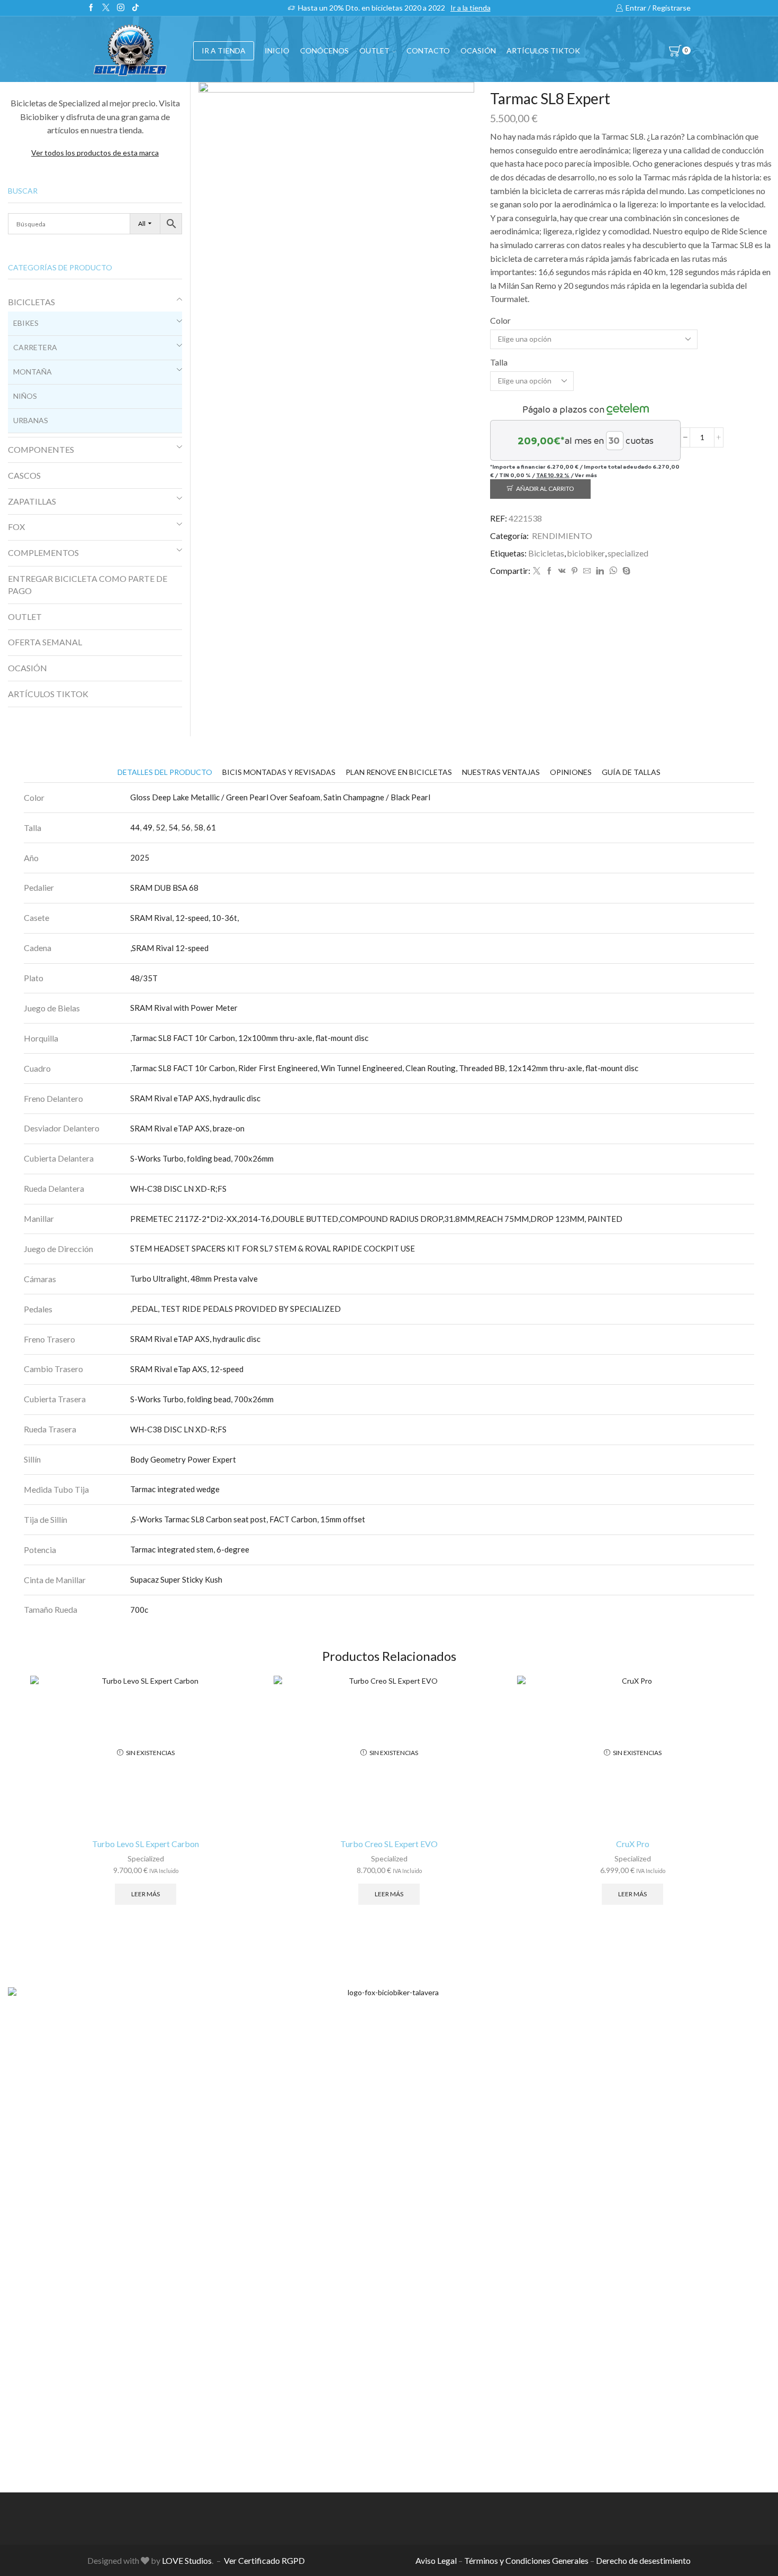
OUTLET (374, 51)
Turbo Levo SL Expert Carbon (146, 1844)
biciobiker (586, 553)
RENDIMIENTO (562, 536)
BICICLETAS (31, 302)
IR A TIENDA (224, 51)
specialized (628, 553)
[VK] (562, 571)
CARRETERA (35, 347)
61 (211, 827)
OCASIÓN (478, 51)
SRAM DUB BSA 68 (164, 888)
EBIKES (26, 323)
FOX (16, 527)
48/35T (144, 978)
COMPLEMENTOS (43, 552)
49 (148, 827)
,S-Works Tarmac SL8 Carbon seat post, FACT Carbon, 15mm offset (248, 1519)
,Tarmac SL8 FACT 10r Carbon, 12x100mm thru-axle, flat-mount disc (249, 1038)
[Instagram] (121, 8)
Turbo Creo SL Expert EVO (389, 1844)
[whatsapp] (613, 571)
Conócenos (324, 51)
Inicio (277, 51)
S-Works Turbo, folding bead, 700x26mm (202, 1158)
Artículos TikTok (543, 51)
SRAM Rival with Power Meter (184, 1008)
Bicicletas (546, 553)
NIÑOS (25, 396)
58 (198, 827)
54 (173, 827)
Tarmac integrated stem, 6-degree (190, 1549)
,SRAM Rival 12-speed (169, 948)
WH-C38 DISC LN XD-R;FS (178, 1189)
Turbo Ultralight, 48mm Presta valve (194, 1278)
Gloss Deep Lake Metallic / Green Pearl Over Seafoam (225, 797)
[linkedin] (600, 571)
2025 (140, 857)
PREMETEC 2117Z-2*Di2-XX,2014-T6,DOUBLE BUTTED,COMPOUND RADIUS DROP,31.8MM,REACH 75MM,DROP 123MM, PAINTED (376, 1219)
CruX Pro (633, 1844)
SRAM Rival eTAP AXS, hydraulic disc (195, 1098)
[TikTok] (135, 8)
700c (139, 1610)
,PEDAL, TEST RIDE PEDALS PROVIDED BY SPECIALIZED (236, 1309)
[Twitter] (106, 8)
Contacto (428, 51)
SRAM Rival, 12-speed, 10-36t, (184, 918)
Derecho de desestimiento (643, 2560)
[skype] (625, 571)
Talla (499, 362)
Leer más (146, 1894)
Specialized (146, 1858)
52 (160, 827)
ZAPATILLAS (32, 501)
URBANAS (31, 420)
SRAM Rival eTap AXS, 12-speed (187, 1369)
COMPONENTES (41, 449)
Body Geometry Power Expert (183, 1459)
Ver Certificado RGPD (264, 2560)
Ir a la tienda (471, 8)
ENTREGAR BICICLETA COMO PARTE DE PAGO (88, 584)
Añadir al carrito (545, 488)
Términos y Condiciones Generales (526, 2560)
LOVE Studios (187, 2560)
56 (186, 827)
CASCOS (24, 475)
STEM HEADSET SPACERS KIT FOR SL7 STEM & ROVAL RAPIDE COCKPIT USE (273, 1248)
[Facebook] (91, 8)
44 (135, 827)
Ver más (586, 475)
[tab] (165, 772)
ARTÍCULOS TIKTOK (48, 694)
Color (500, 320)
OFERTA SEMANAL (45, 642)
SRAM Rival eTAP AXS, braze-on (187, 1128)
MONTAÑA (33, 372)
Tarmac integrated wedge (175, 1489)
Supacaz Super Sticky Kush (176, 1579)
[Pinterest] (575, 571)
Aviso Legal (436, 2560)
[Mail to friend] (587, 571)
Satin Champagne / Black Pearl (377, 797)
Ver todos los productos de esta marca (95, 153)
